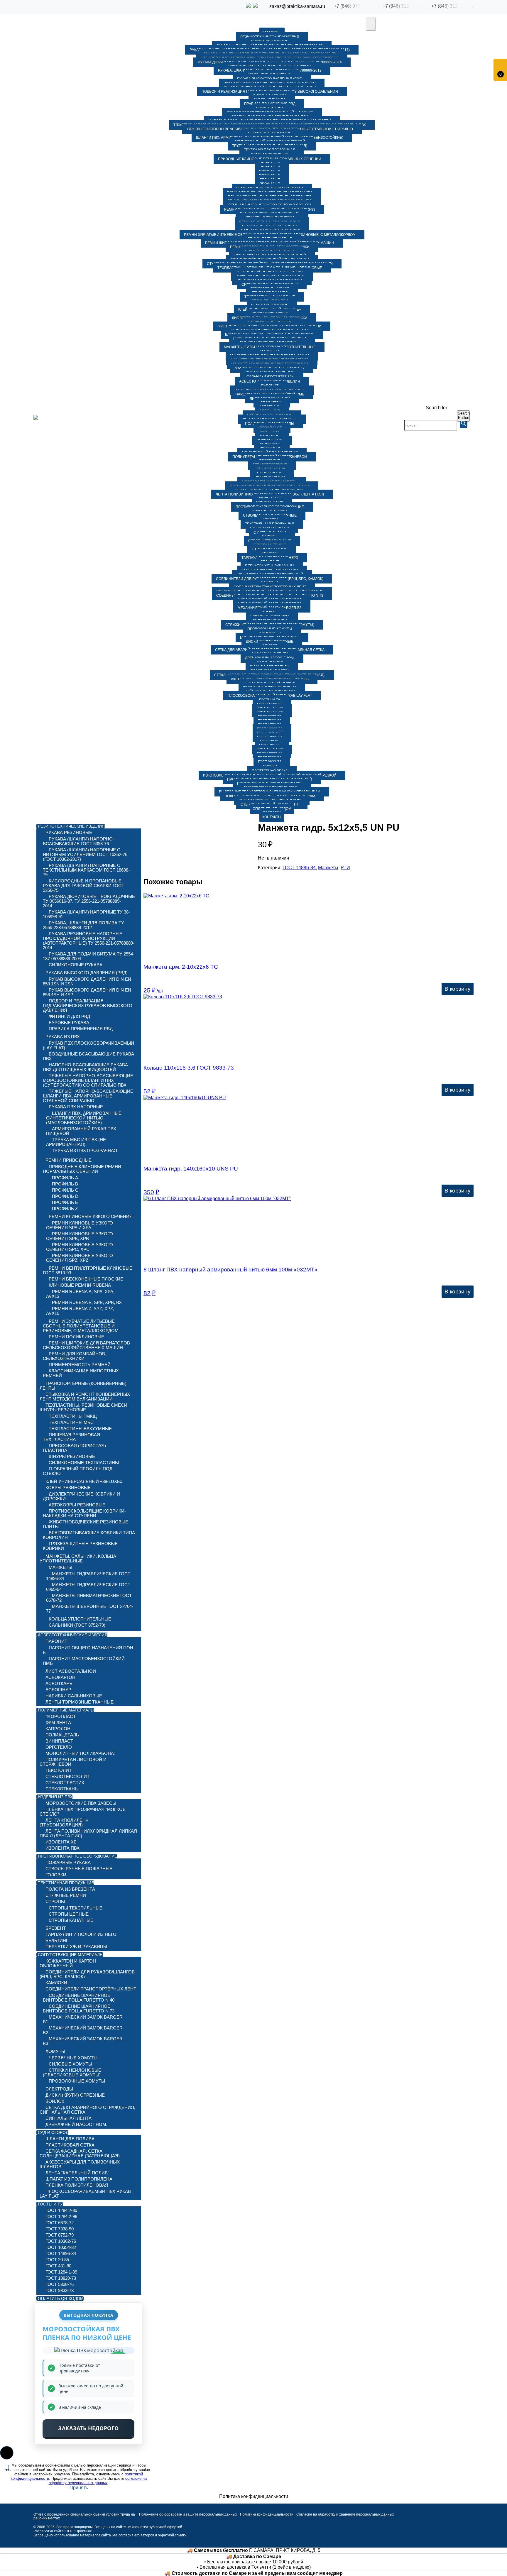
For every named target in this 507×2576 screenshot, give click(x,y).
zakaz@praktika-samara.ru (297, 6)
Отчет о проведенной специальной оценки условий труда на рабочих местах (84, 2516)
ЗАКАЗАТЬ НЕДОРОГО (88, 2428)
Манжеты (328, 868)
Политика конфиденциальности (267, 2514)
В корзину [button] (458, 989)
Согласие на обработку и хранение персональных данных (345, 2514)
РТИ (345, 868)
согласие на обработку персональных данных (98, 2481)
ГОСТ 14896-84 (299, 868)
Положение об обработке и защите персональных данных (188, 2514)
